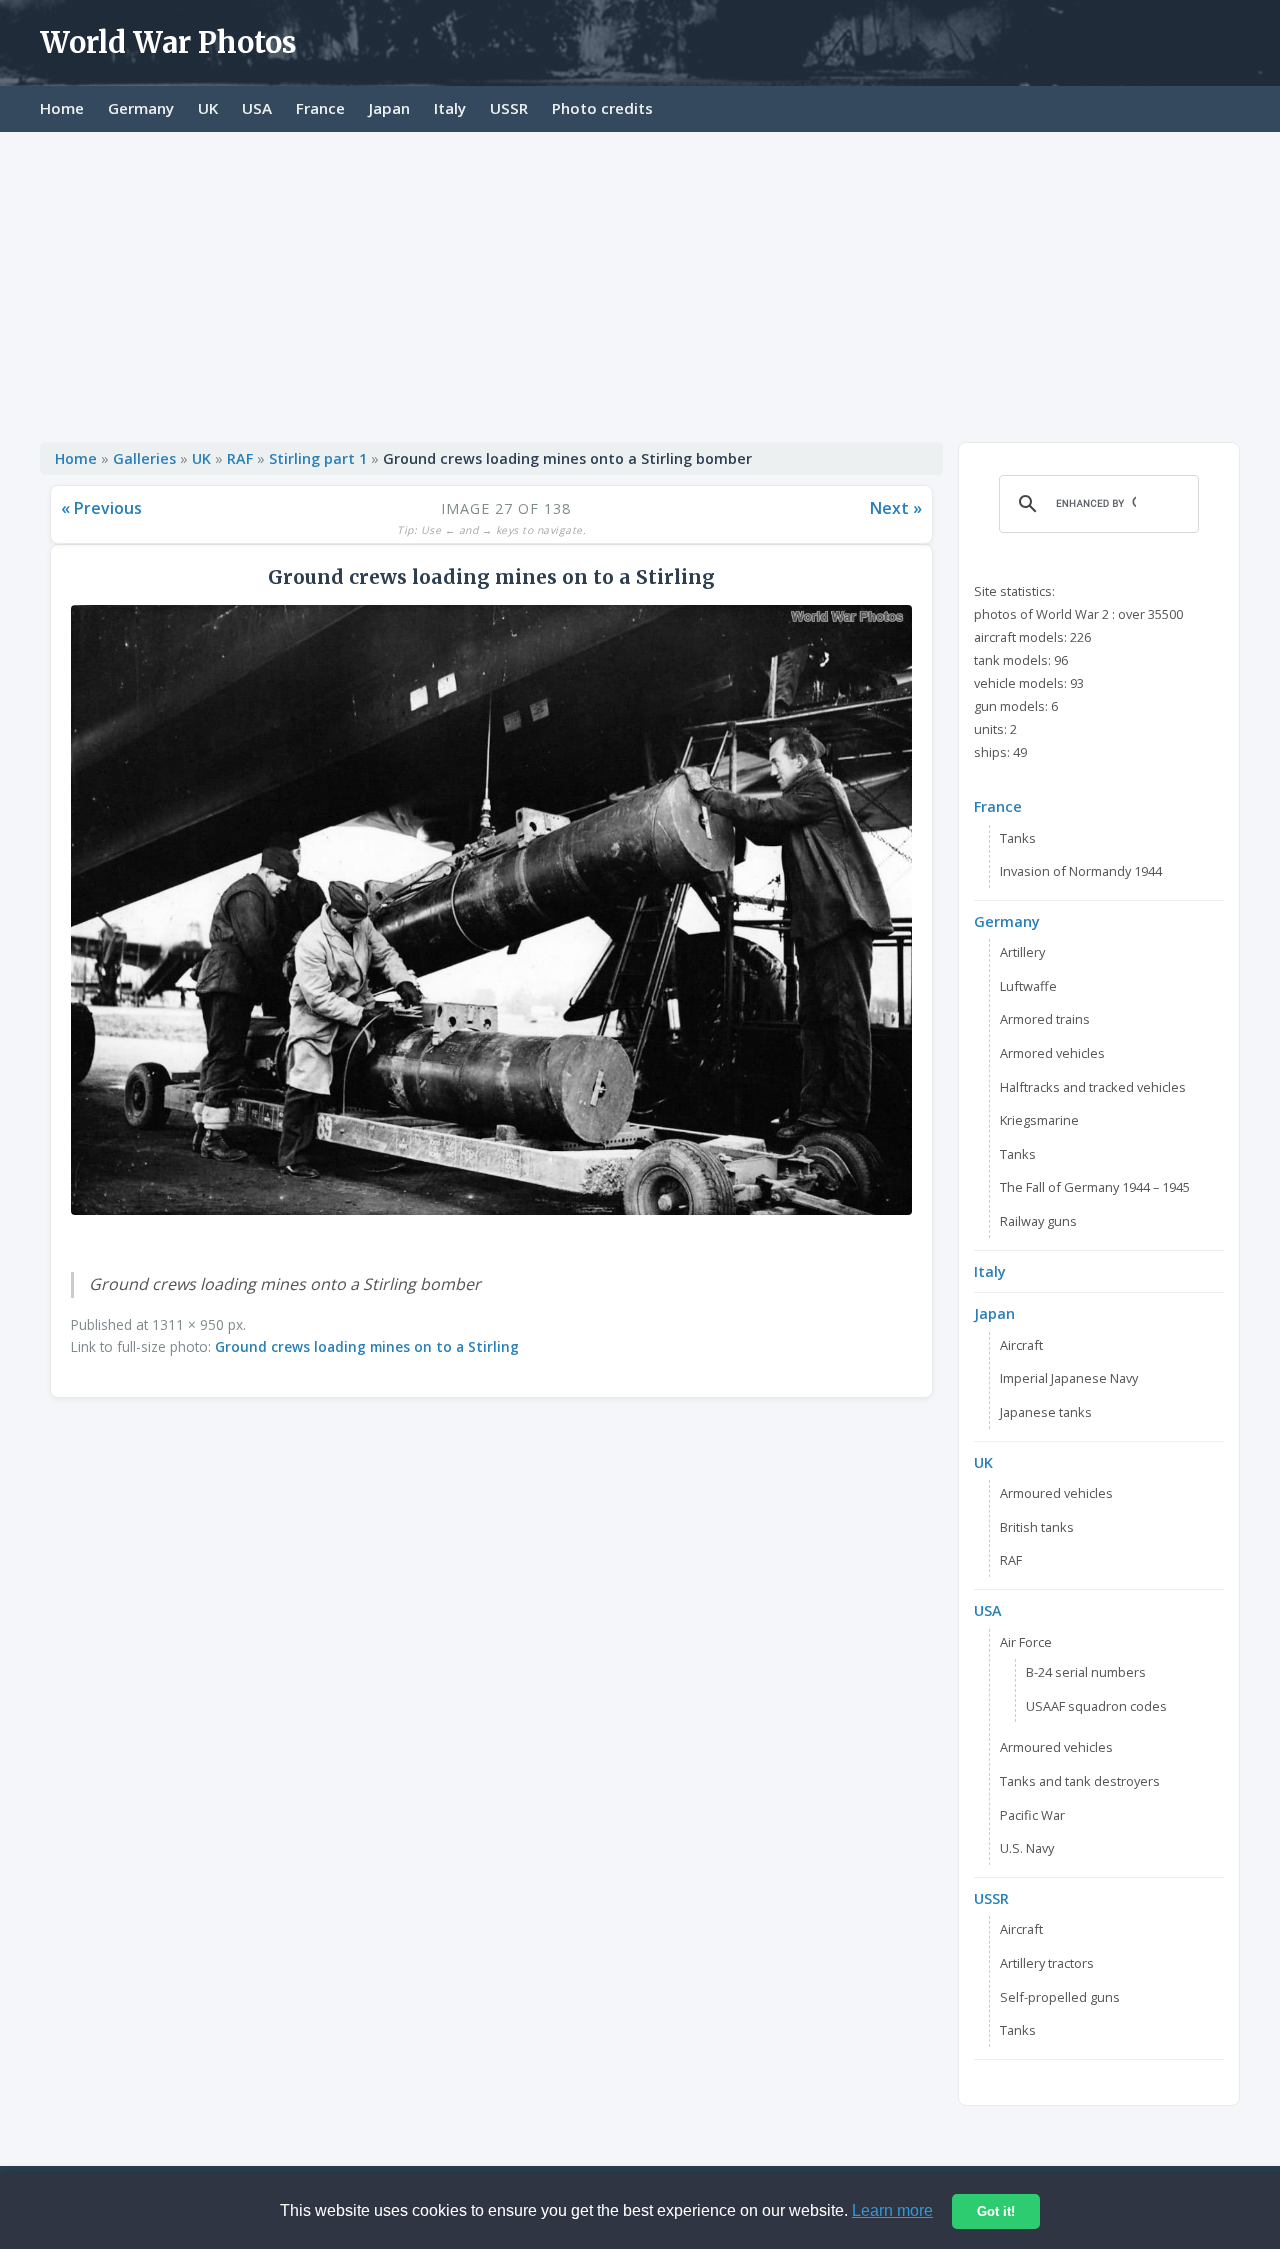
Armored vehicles (1052, 1053)
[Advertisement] (640, 282)
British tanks (1037, 1527)
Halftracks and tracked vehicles (1093, 1087)
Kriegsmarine (1039, 1120)
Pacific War (1032, 1815)
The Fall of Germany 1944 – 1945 (1095, 1187)
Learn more (892, 2210)
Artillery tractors (1047, 1963)
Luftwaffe (1028, 986)
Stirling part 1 (318, 458)
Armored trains (1045, 1019)
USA (257, 108)
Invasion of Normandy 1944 (1081, 871)
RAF (240, 458)
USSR (509, 108)
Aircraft (1021, 1345)
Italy (450, 108)
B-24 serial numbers (1086, 1672)
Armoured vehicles (1056, 1493)
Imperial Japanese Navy (1069, 1378)
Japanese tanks (1046, 1412)
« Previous (101, 508)
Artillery (1022, 952)
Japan (389, 108)
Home (62, 108)
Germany (141, 108)
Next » (896, 508)
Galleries (144, 458)
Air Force (1026, 1642)
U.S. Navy (1027, 1848)
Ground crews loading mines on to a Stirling (367, 1346)
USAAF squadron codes (1096, 1706)
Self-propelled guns (1060, 1997)
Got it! (996, 2211)
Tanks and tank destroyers (1080, 1781)
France (320, 108)
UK (208, 108)
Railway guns (1038, 1221)
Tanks (1018, 838)
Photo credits (602, 108)
